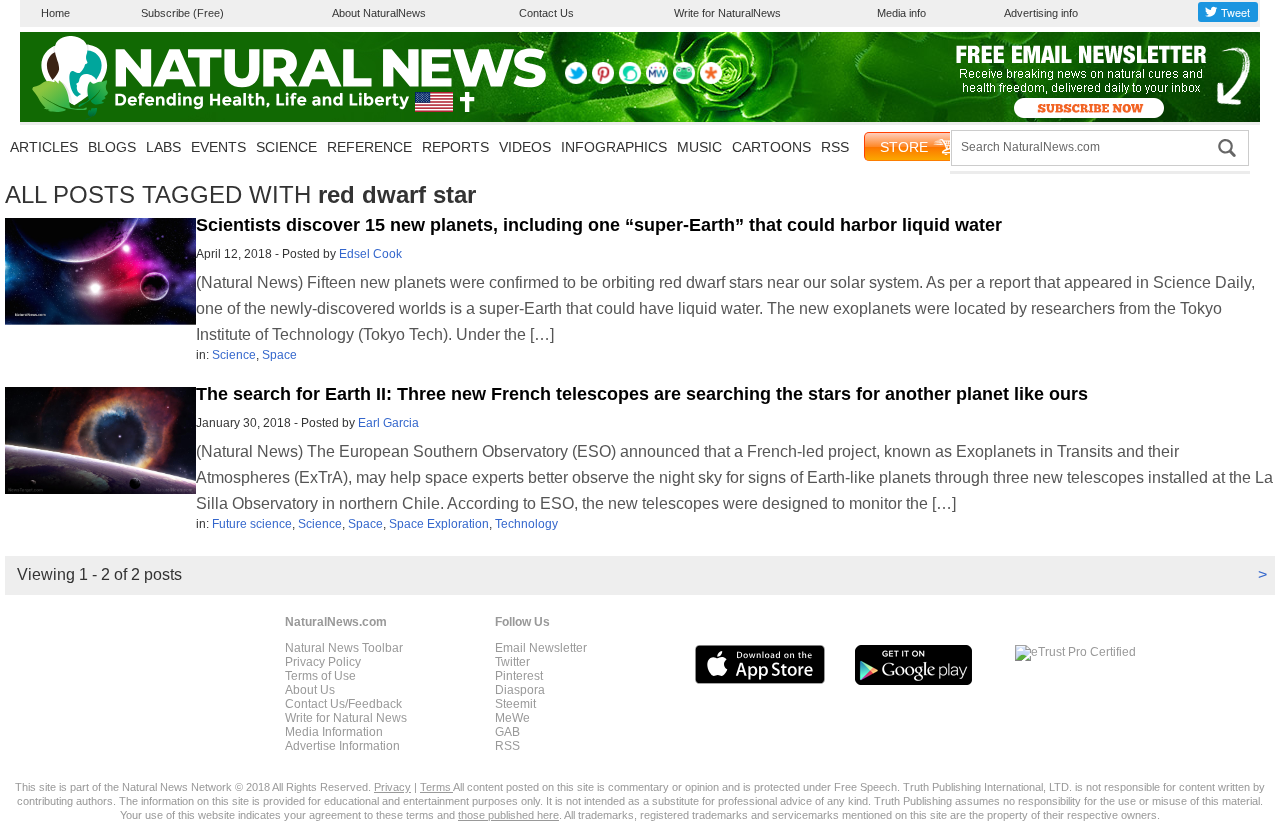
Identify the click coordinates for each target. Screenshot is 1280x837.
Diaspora (520, 690)
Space (279, 355)
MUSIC (699, 147)
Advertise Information (342, 746)
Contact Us (546, 13)
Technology (526, 524)
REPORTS (455, 147)
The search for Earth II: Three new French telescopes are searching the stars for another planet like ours (642, 394)
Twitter (512, 662)
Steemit (515, 704)
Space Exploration (439, 524)
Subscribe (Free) (182, 13)
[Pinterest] (603, 80)
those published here (508, 815)
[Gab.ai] (684, 80)
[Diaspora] (711, 80)
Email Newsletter (541, 648)
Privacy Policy (323, 662)
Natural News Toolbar (344, 648)
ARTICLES (44, 147)
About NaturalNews (379, 13)
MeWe (512, 718)
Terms (436, 787)
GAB (507, 732)
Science (234, 355)
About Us (310, 690)
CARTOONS (771, 147)
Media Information (334, 732)
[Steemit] (630, 80)
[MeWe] (657, 80)
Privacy (392, 787)
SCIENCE (286, 147)
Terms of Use (320, 676)
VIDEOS (525, 147)
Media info (901, 13)
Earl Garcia (388, 423)
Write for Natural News (346, 718)
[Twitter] (576, 80)
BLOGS (112, 147)
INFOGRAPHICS (614, 147)
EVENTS (218, 147)
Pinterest (519, 676)
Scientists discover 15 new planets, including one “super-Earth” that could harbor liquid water (599, 225)
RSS (835, 147)
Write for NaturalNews (727, 13)
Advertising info (1041, 13)
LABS (163, 147)
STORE (904, 147)
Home (55, 13)
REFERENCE (369, 147)
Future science (252, 524)
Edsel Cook (370, 254)
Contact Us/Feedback (343, 704)
